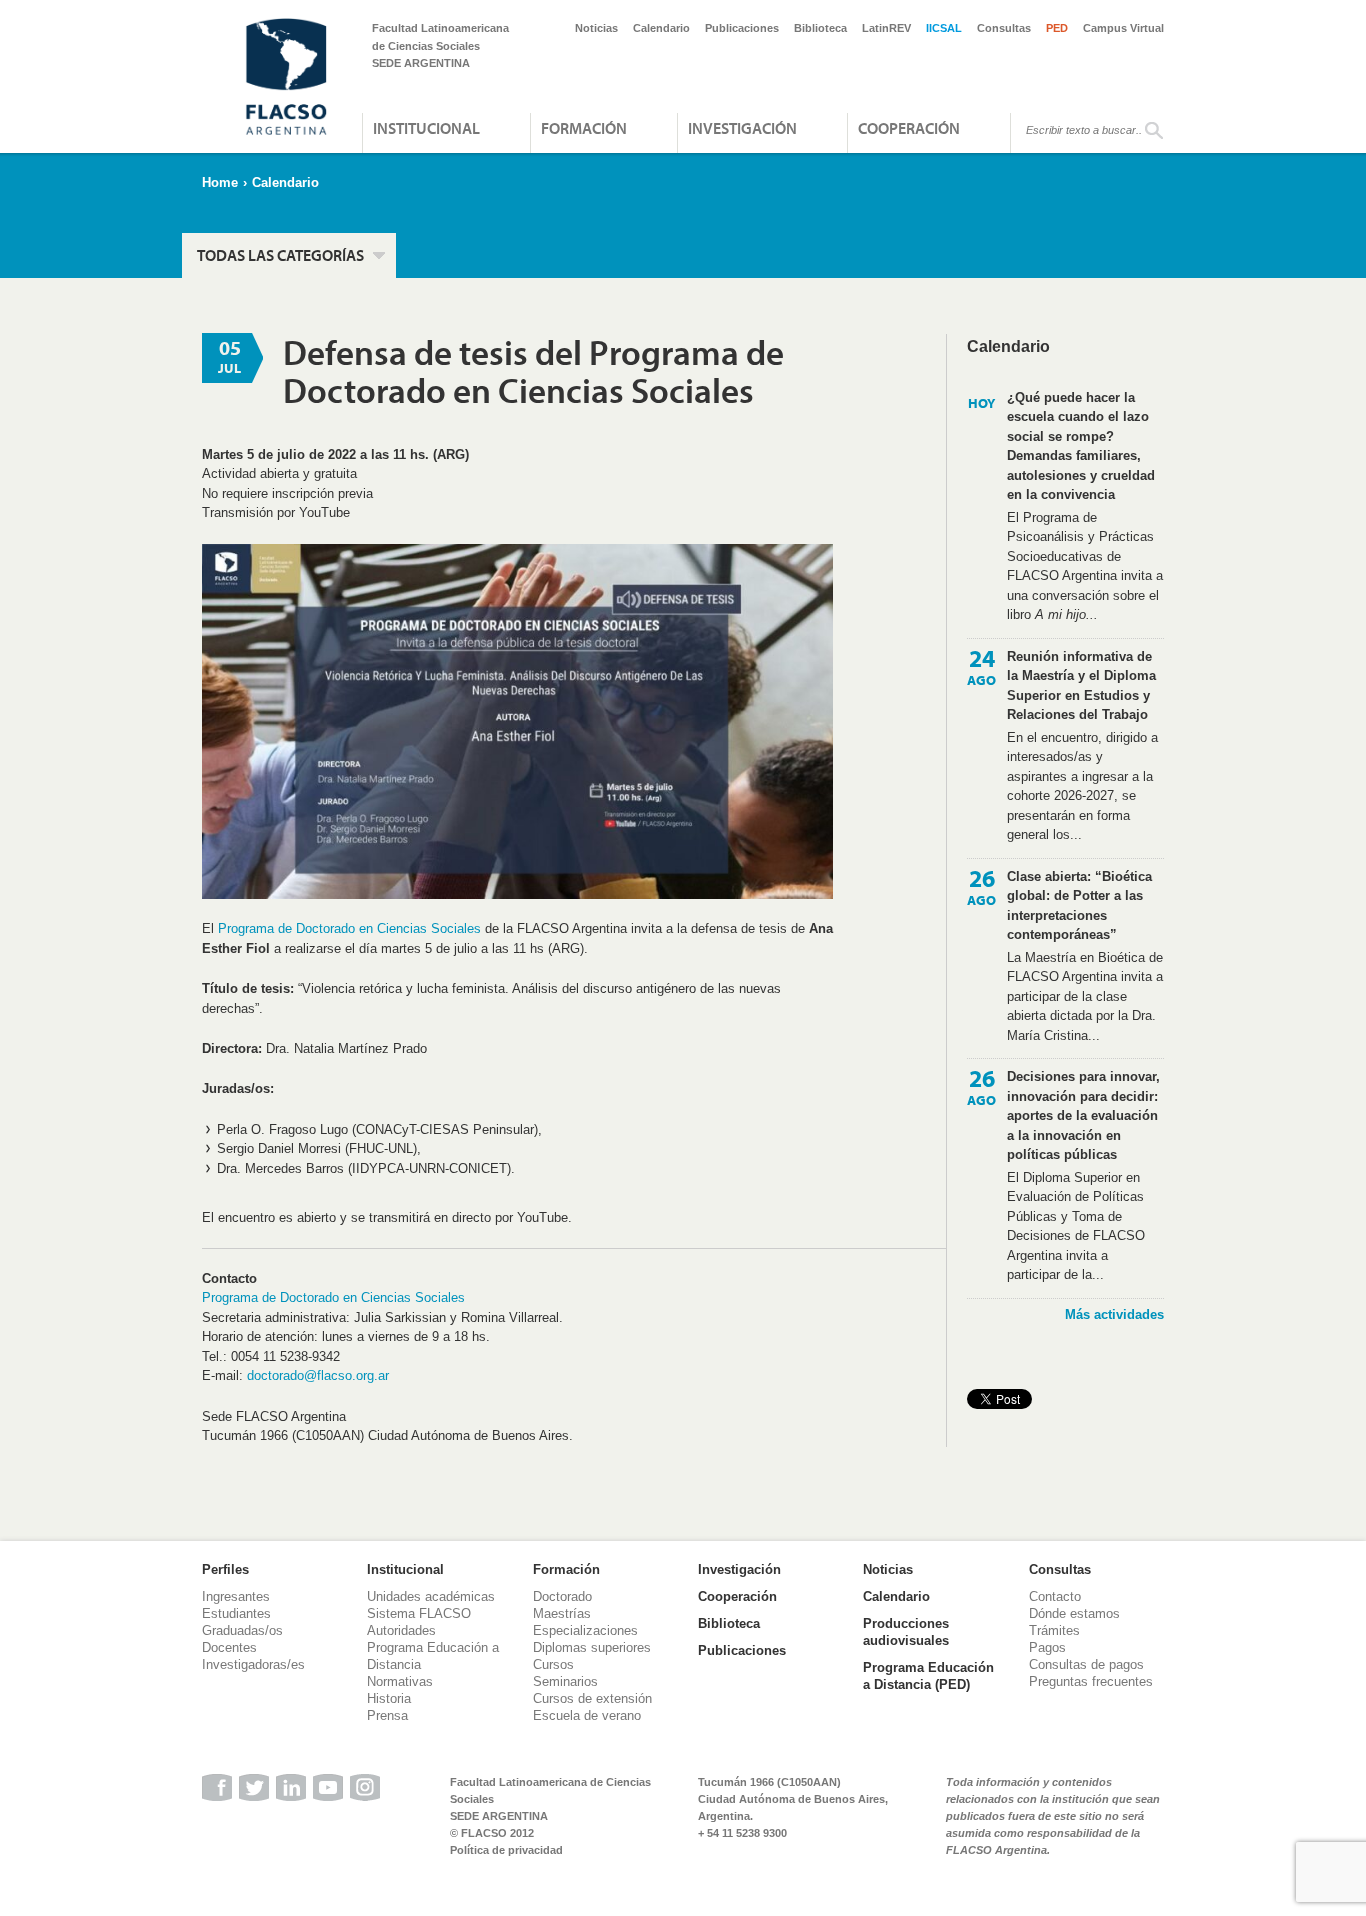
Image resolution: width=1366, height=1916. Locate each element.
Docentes (229, 1647)
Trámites (1054, 1630)
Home (220, 182)
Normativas (400, 1681)
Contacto (1055, 1596)
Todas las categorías (280, 255)
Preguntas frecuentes (1091, 1681)
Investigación (742, 128)
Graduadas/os (242, 1630)
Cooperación (909, 128)
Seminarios (565, 1681)
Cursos (553, 1664)
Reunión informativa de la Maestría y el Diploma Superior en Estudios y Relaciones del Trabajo (1081, 686)
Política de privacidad (506, 1850)
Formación (584, 128)
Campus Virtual (1123, 28)
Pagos (1047, 1647)
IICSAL (944, 28)
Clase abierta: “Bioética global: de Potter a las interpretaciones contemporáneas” (1079, 906)
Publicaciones (742, 28)
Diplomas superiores (592, 1647)
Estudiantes (236, 1613)
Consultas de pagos (1086, 1664)
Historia (389, 1698)
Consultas (1004, 28)
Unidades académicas (431, 1596)
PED (1057, 28)
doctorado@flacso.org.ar (318, 1375)
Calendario (661, 28)
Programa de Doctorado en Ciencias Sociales (349, 928)
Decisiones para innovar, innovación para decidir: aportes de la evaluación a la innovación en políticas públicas (1083, 1115)
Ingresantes (236, 1596)
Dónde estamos (1074, 1613)
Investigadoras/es (253, 1664)
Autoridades (401, 1630)
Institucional (426, 128)
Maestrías (562, 1613)
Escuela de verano (587, 1715)
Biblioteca (820, 28)
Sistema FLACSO (419, 1613)
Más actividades (1114, 1314)
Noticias (596, 28)
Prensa (387, 1715)
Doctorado (562, 1596)
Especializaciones (585, 1630)
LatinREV (886, 28)
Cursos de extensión (592, 1698)
